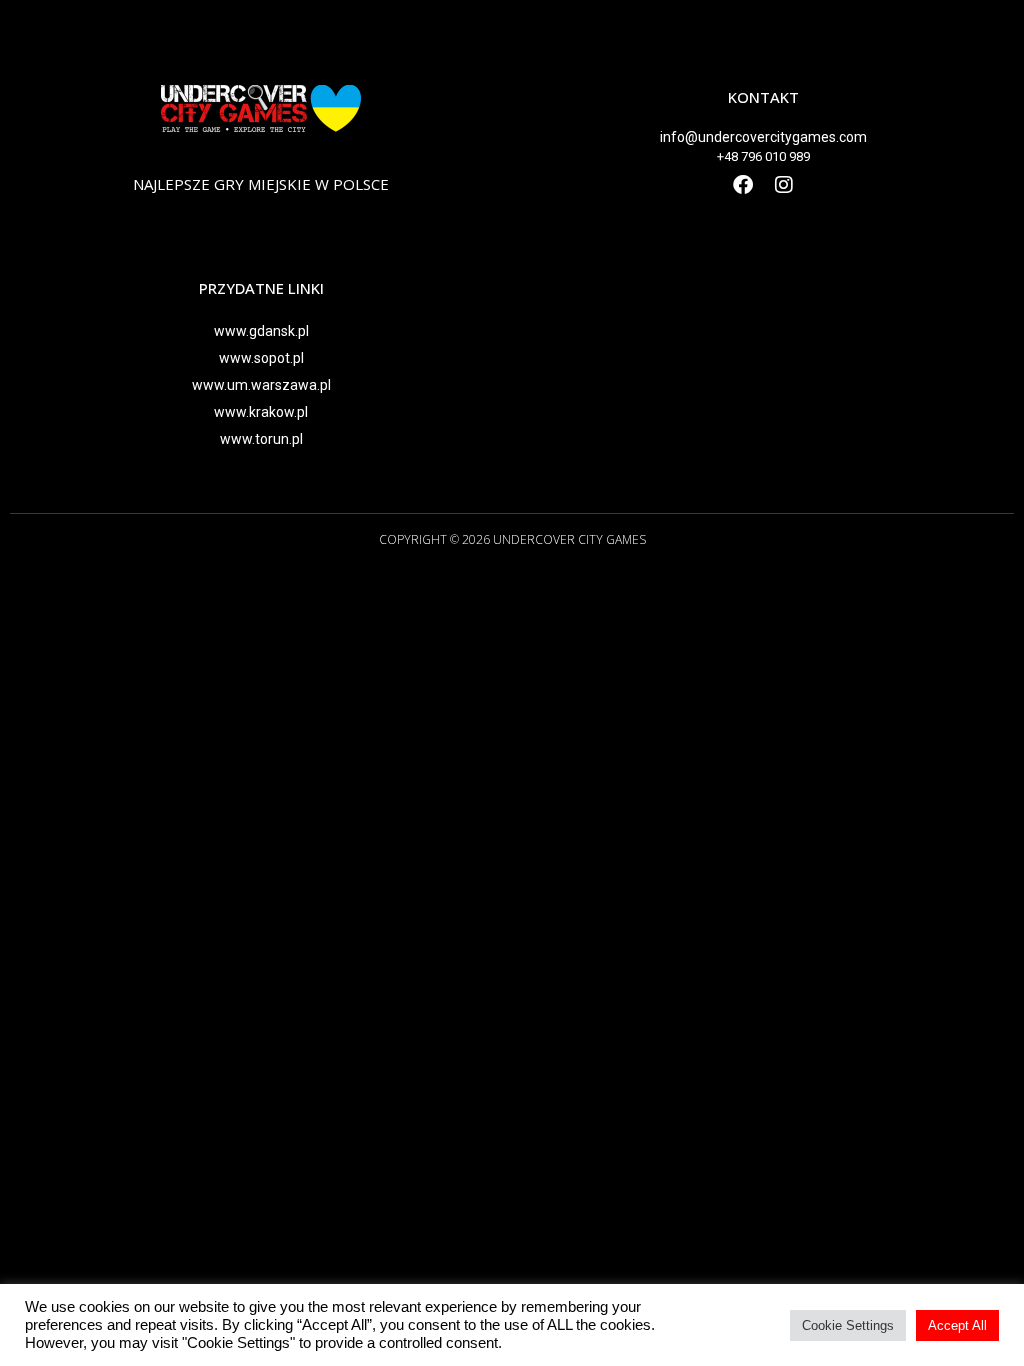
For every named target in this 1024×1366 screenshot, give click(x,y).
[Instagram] (784, 185)
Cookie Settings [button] (848, 1325)
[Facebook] (743, 185)
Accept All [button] (957, 1325)
